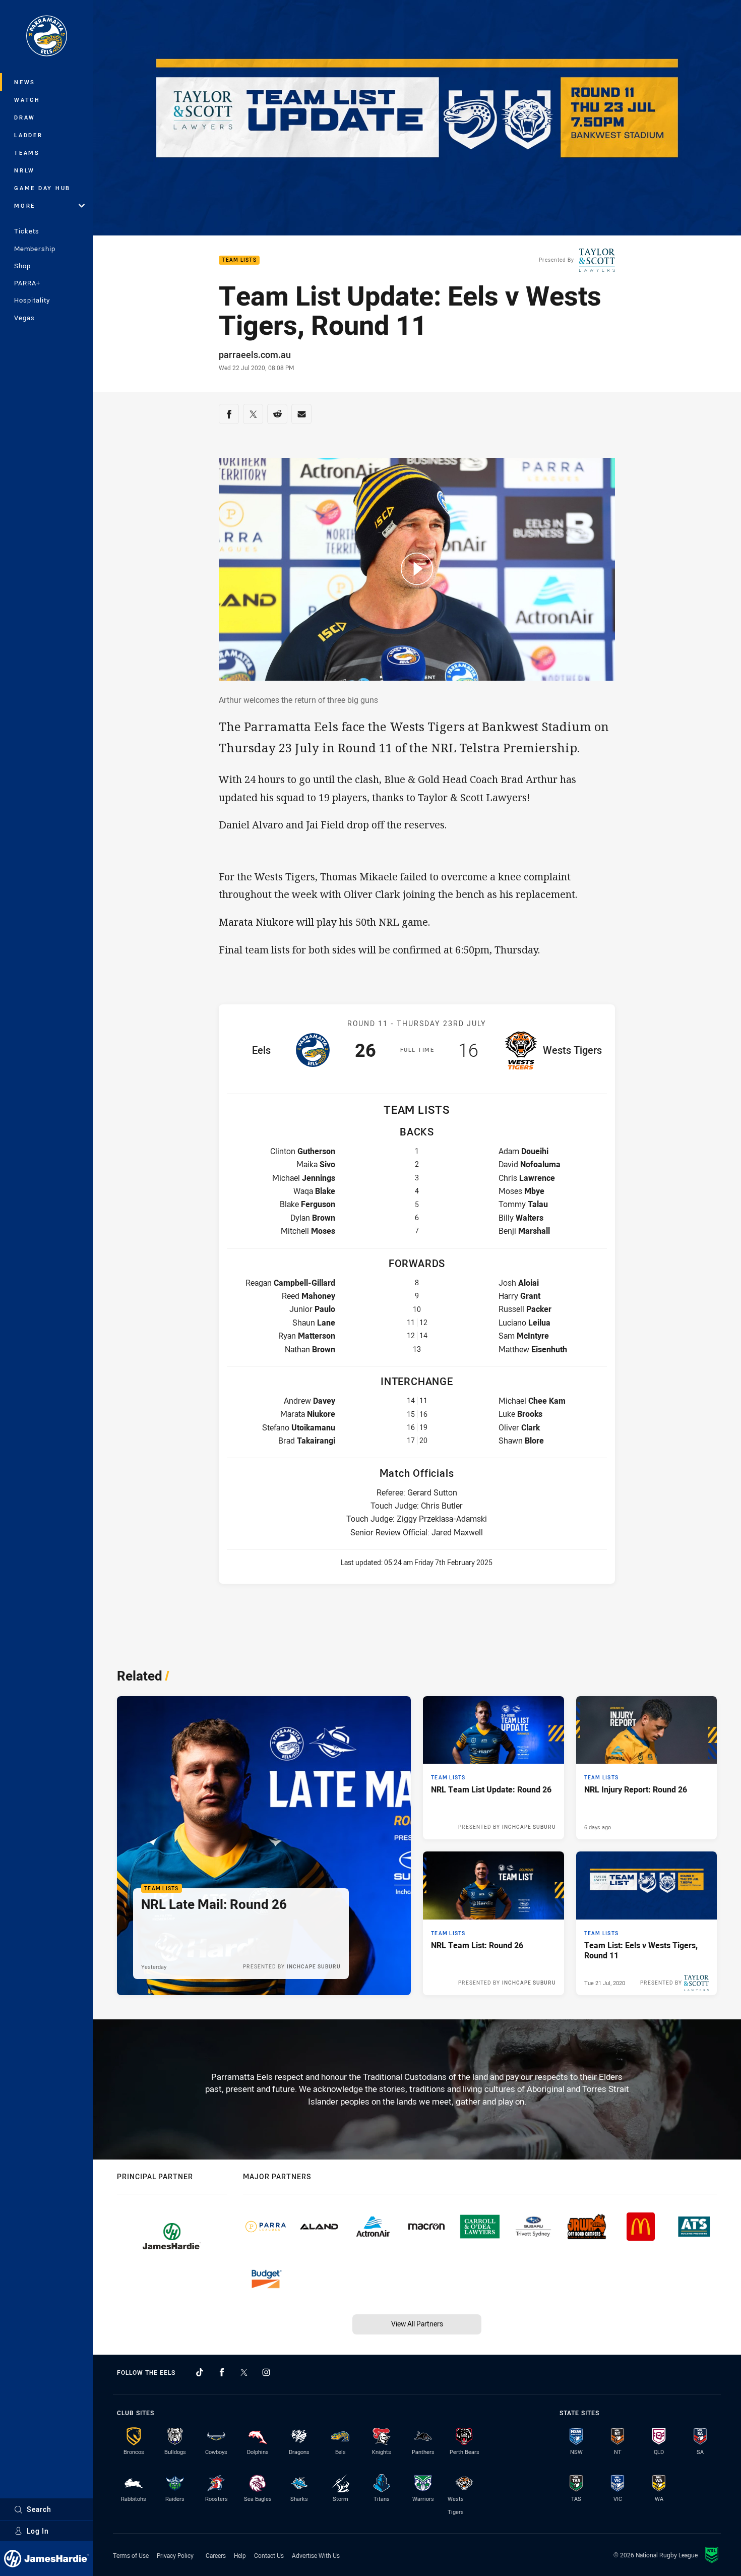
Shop (22, 266)
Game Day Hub (42, 188)
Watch (27, 100)
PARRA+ (27, 283)
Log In (38, 2531)
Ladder (28, 135)
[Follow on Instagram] (266, 2372)
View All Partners (417, 2324)
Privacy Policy (175, 2555)
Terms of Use (131, 2555)
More (25, 205)
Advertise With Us (316, 2555)
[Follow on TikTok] (200, 2372)
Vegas (24, 318)
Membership (35, 249)
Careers (216, 2555)
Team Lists (239, 260)
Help (240, 2555)
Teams (27, 153)
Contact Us (269, 2555)
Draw (25, 117)
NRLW (24, 170)
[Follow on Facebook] (222, 2372)
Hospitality (32, 300)
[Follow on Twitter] (244, 2372)
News (25, 82)
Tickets (27, 231)
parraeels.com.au (255, 354)
